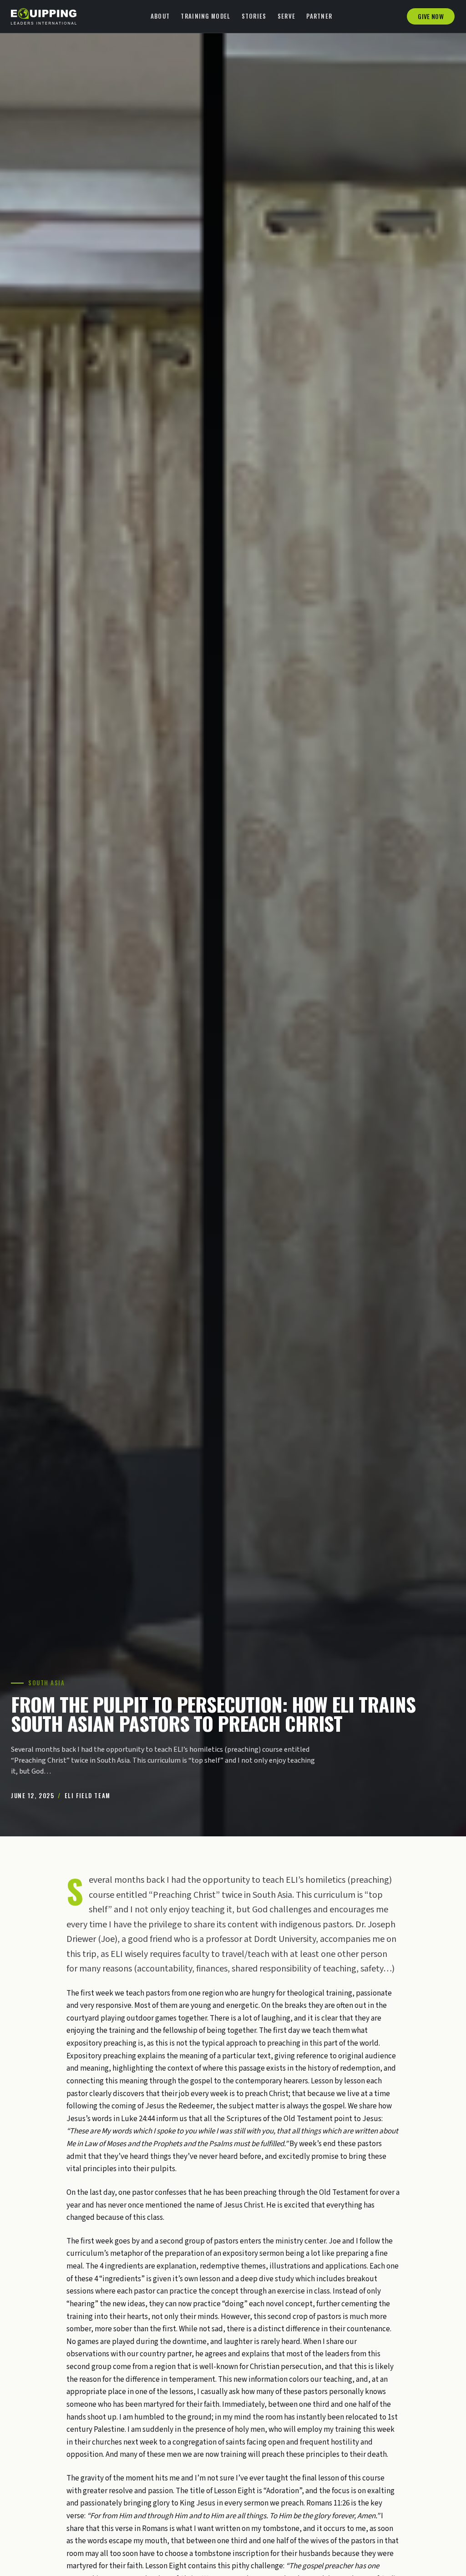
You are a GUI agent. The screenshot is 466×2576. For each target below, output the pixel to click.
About (160, 16)
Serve (287, 16)
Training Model (205, 16)
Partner (319, 16)
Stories (254, 16)
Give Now (431, 16)
